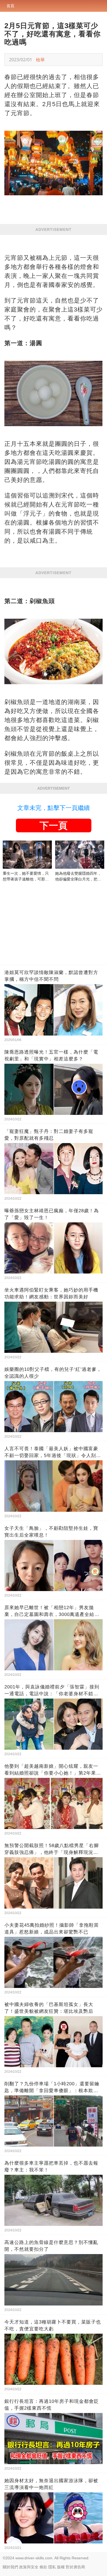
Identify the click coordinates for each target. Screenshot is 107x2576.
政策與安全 (29, 2567)
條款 (43, 2567)
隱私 (52, 2567)
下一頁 (54, 825)
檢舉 (40, 60)
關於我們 (10, 2567)
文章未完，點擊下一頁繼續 (54, 808)
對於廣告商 (75, 2567)
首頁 (10, 6)
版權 (61, 2567)
